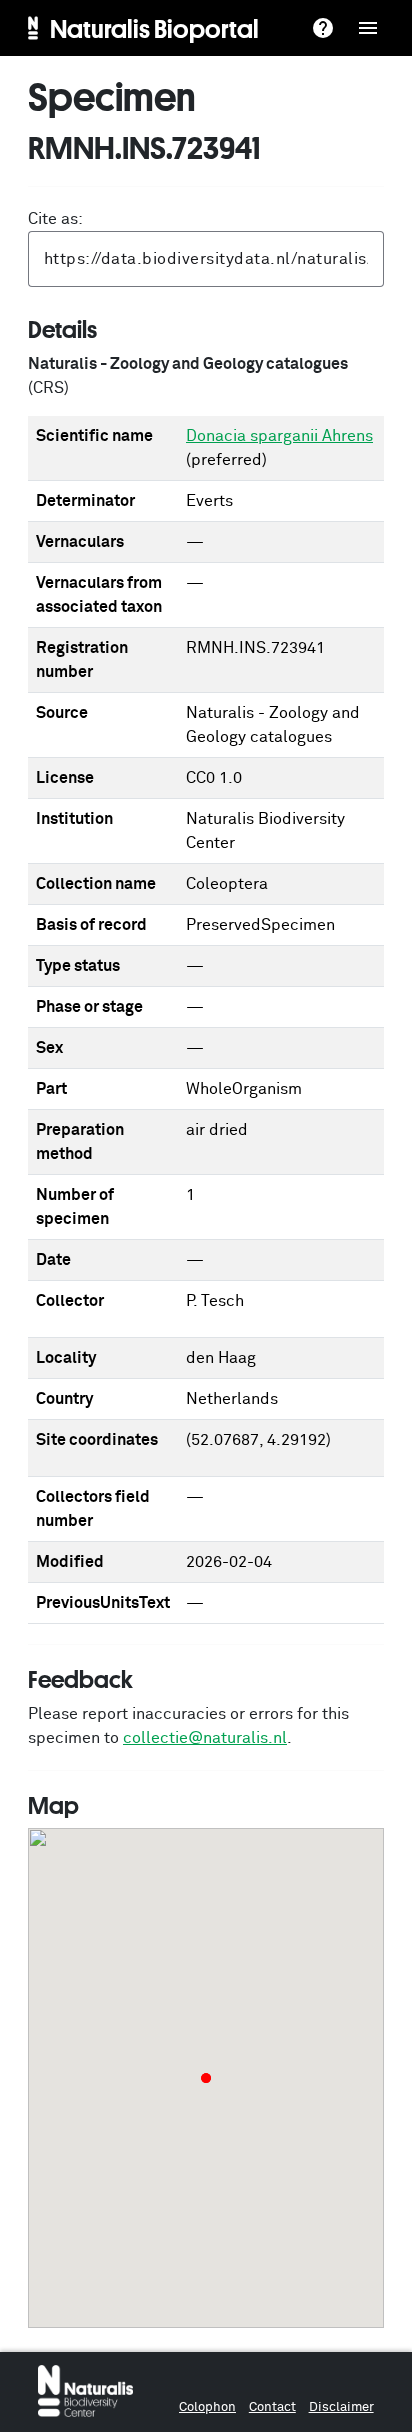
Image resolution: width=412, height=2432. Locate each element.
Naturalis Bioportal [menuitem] (154, 28)
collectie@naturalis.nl (205, 1738)
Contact (272, 2407)
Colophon (207, 2407)
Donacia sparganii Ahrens (279, 436)
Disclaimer (341, 2407)
